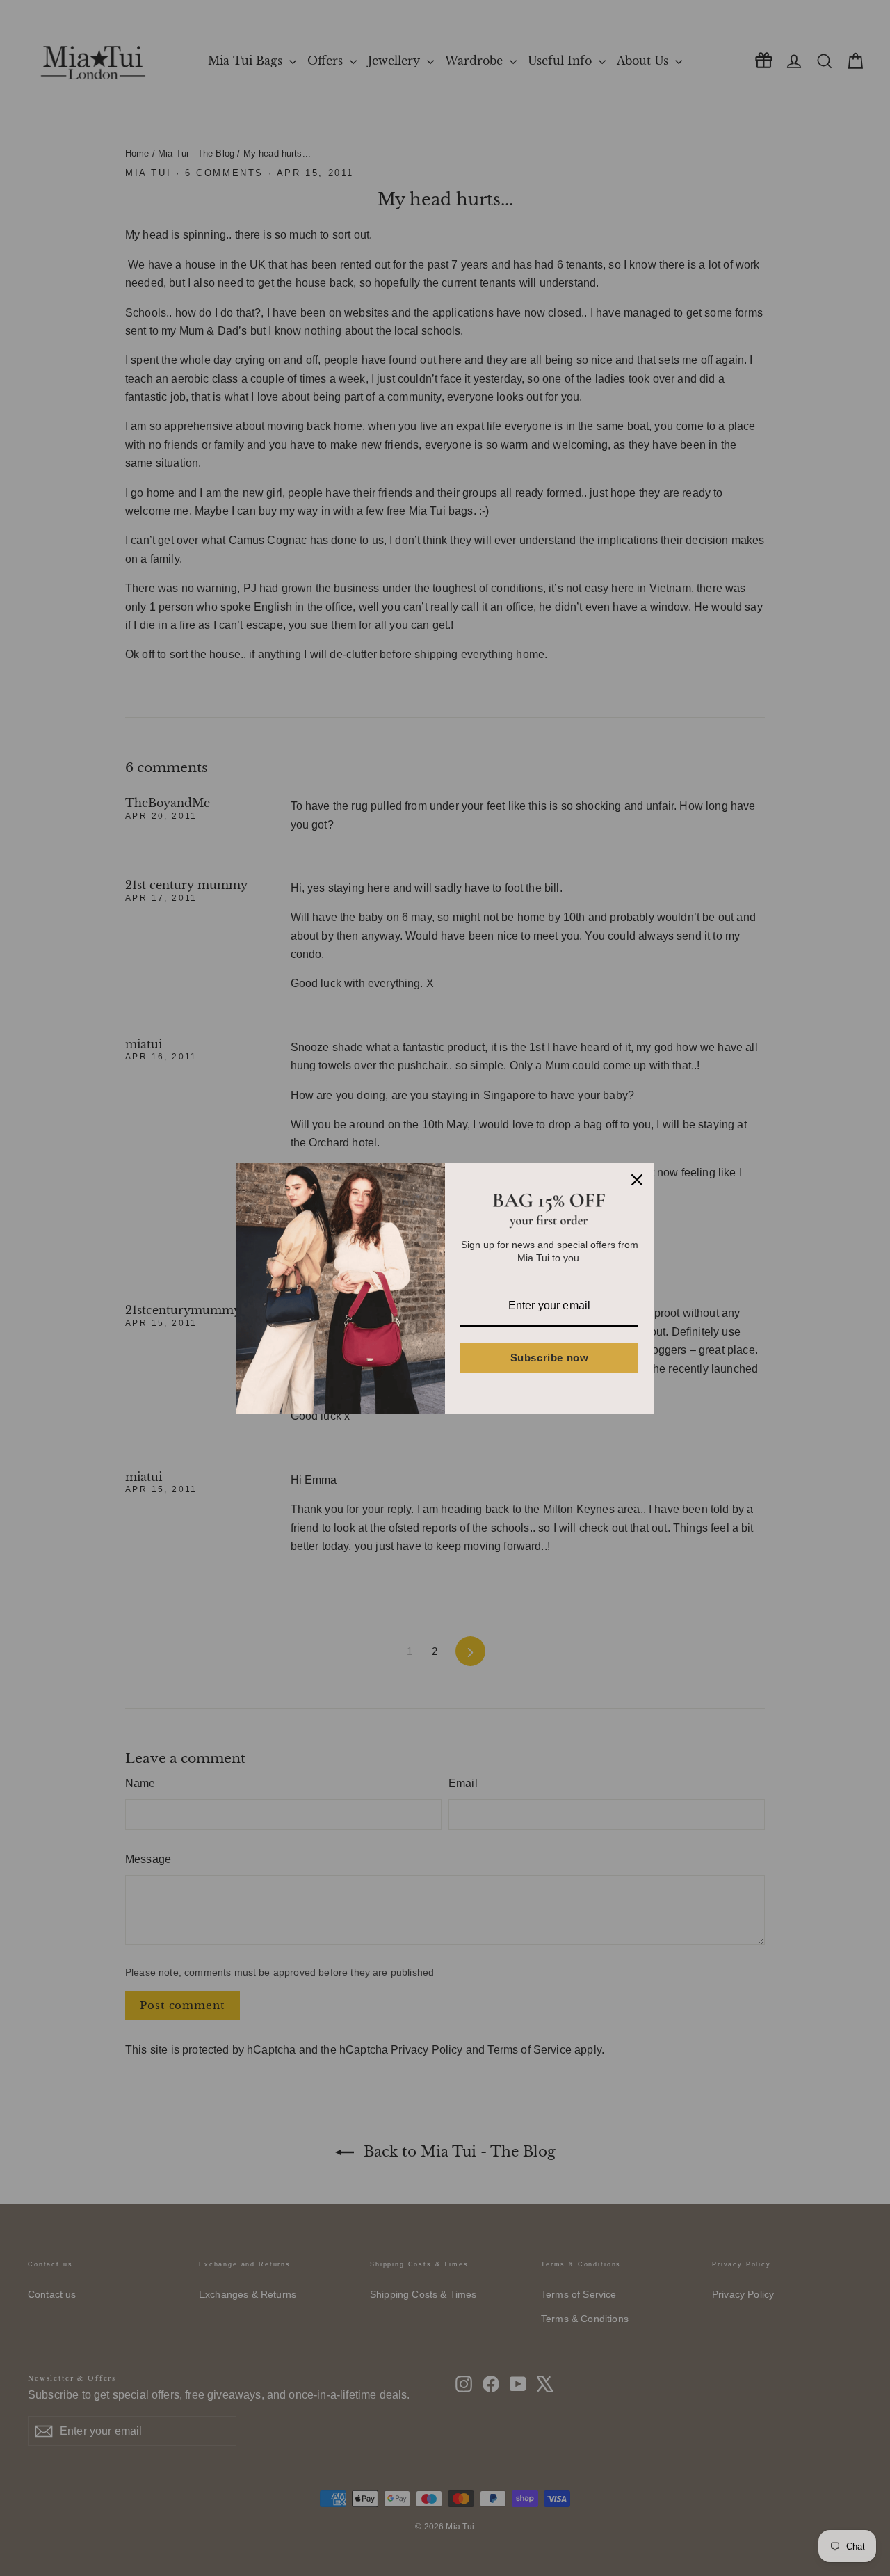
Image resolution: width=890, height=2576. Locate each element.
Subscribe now (550, 1358)
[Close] (637, 1180)
